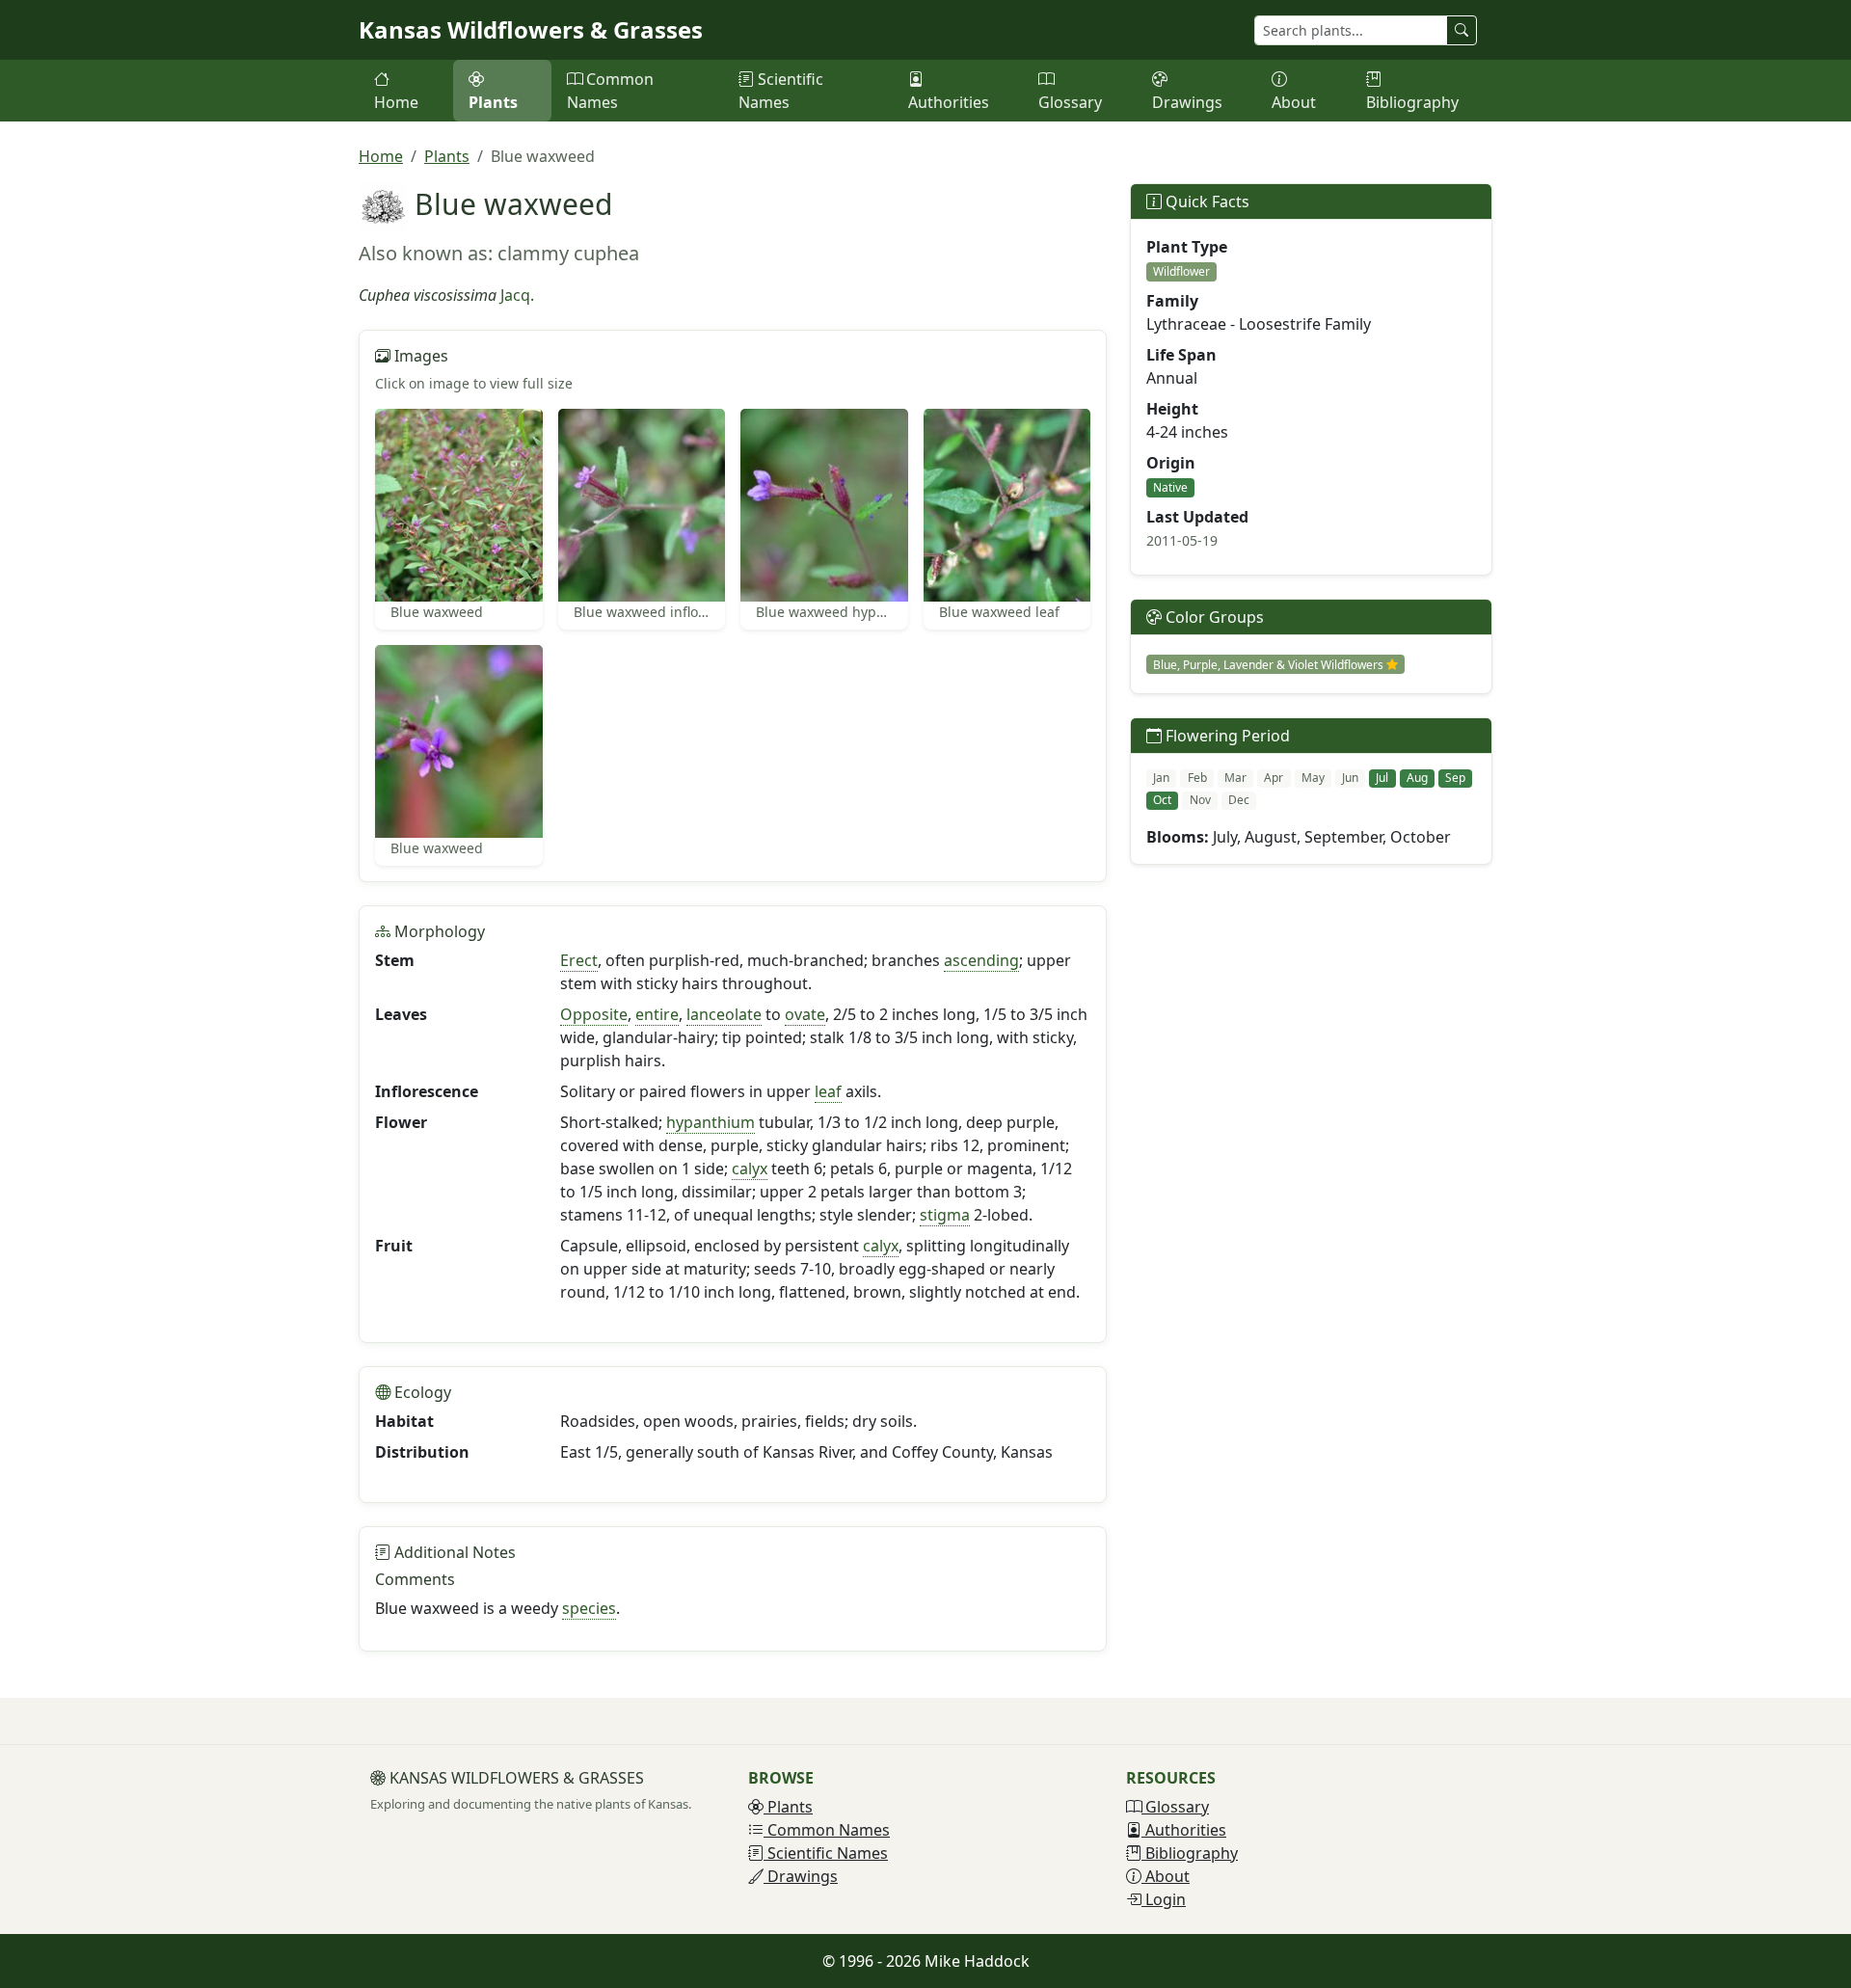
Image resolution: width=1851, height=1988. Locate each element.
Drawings (1187, 102)
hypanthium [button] (711, 1122)
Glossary (1070, 102)
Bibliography (1412, 102)
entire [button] (657, 1014)
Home (396, 102)
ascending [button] (981, 960)
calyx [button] (750, 1169)
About (1294, 102)
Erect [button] (579, 960)
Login (1164, 1899)
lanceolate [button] (724, 1014)
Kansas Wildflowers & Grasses (531, 29)
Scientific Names (781, 91)
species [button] (589, 1608)
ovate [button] (805, 1014)
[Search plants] (1462, 30)
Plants (493, 102)
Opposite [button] (594, 1014)
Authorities (949, 102)
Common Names (610, 91)
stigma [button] (945, 1215)
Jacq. (517, 295)
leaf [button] (828, 1091)
